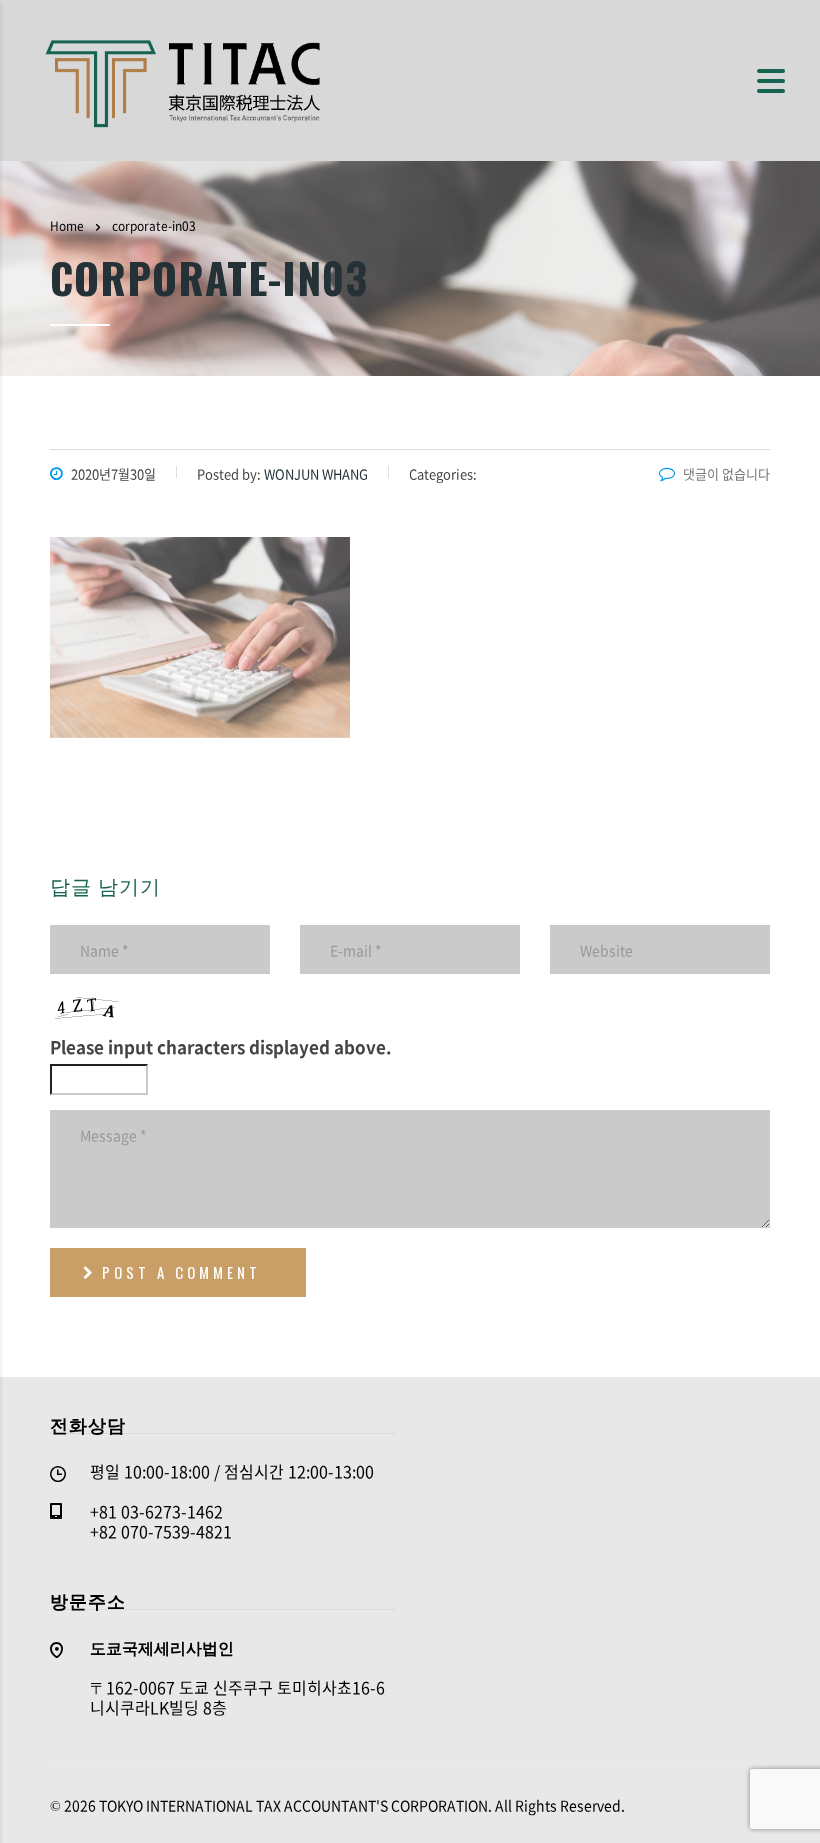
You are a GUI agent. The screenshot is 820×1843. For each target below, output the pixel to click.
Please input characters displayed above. (221, 1047)
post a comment (181, 1272)
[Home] (185, 77)
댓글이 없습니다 (726, 473)
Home (67, 226)
